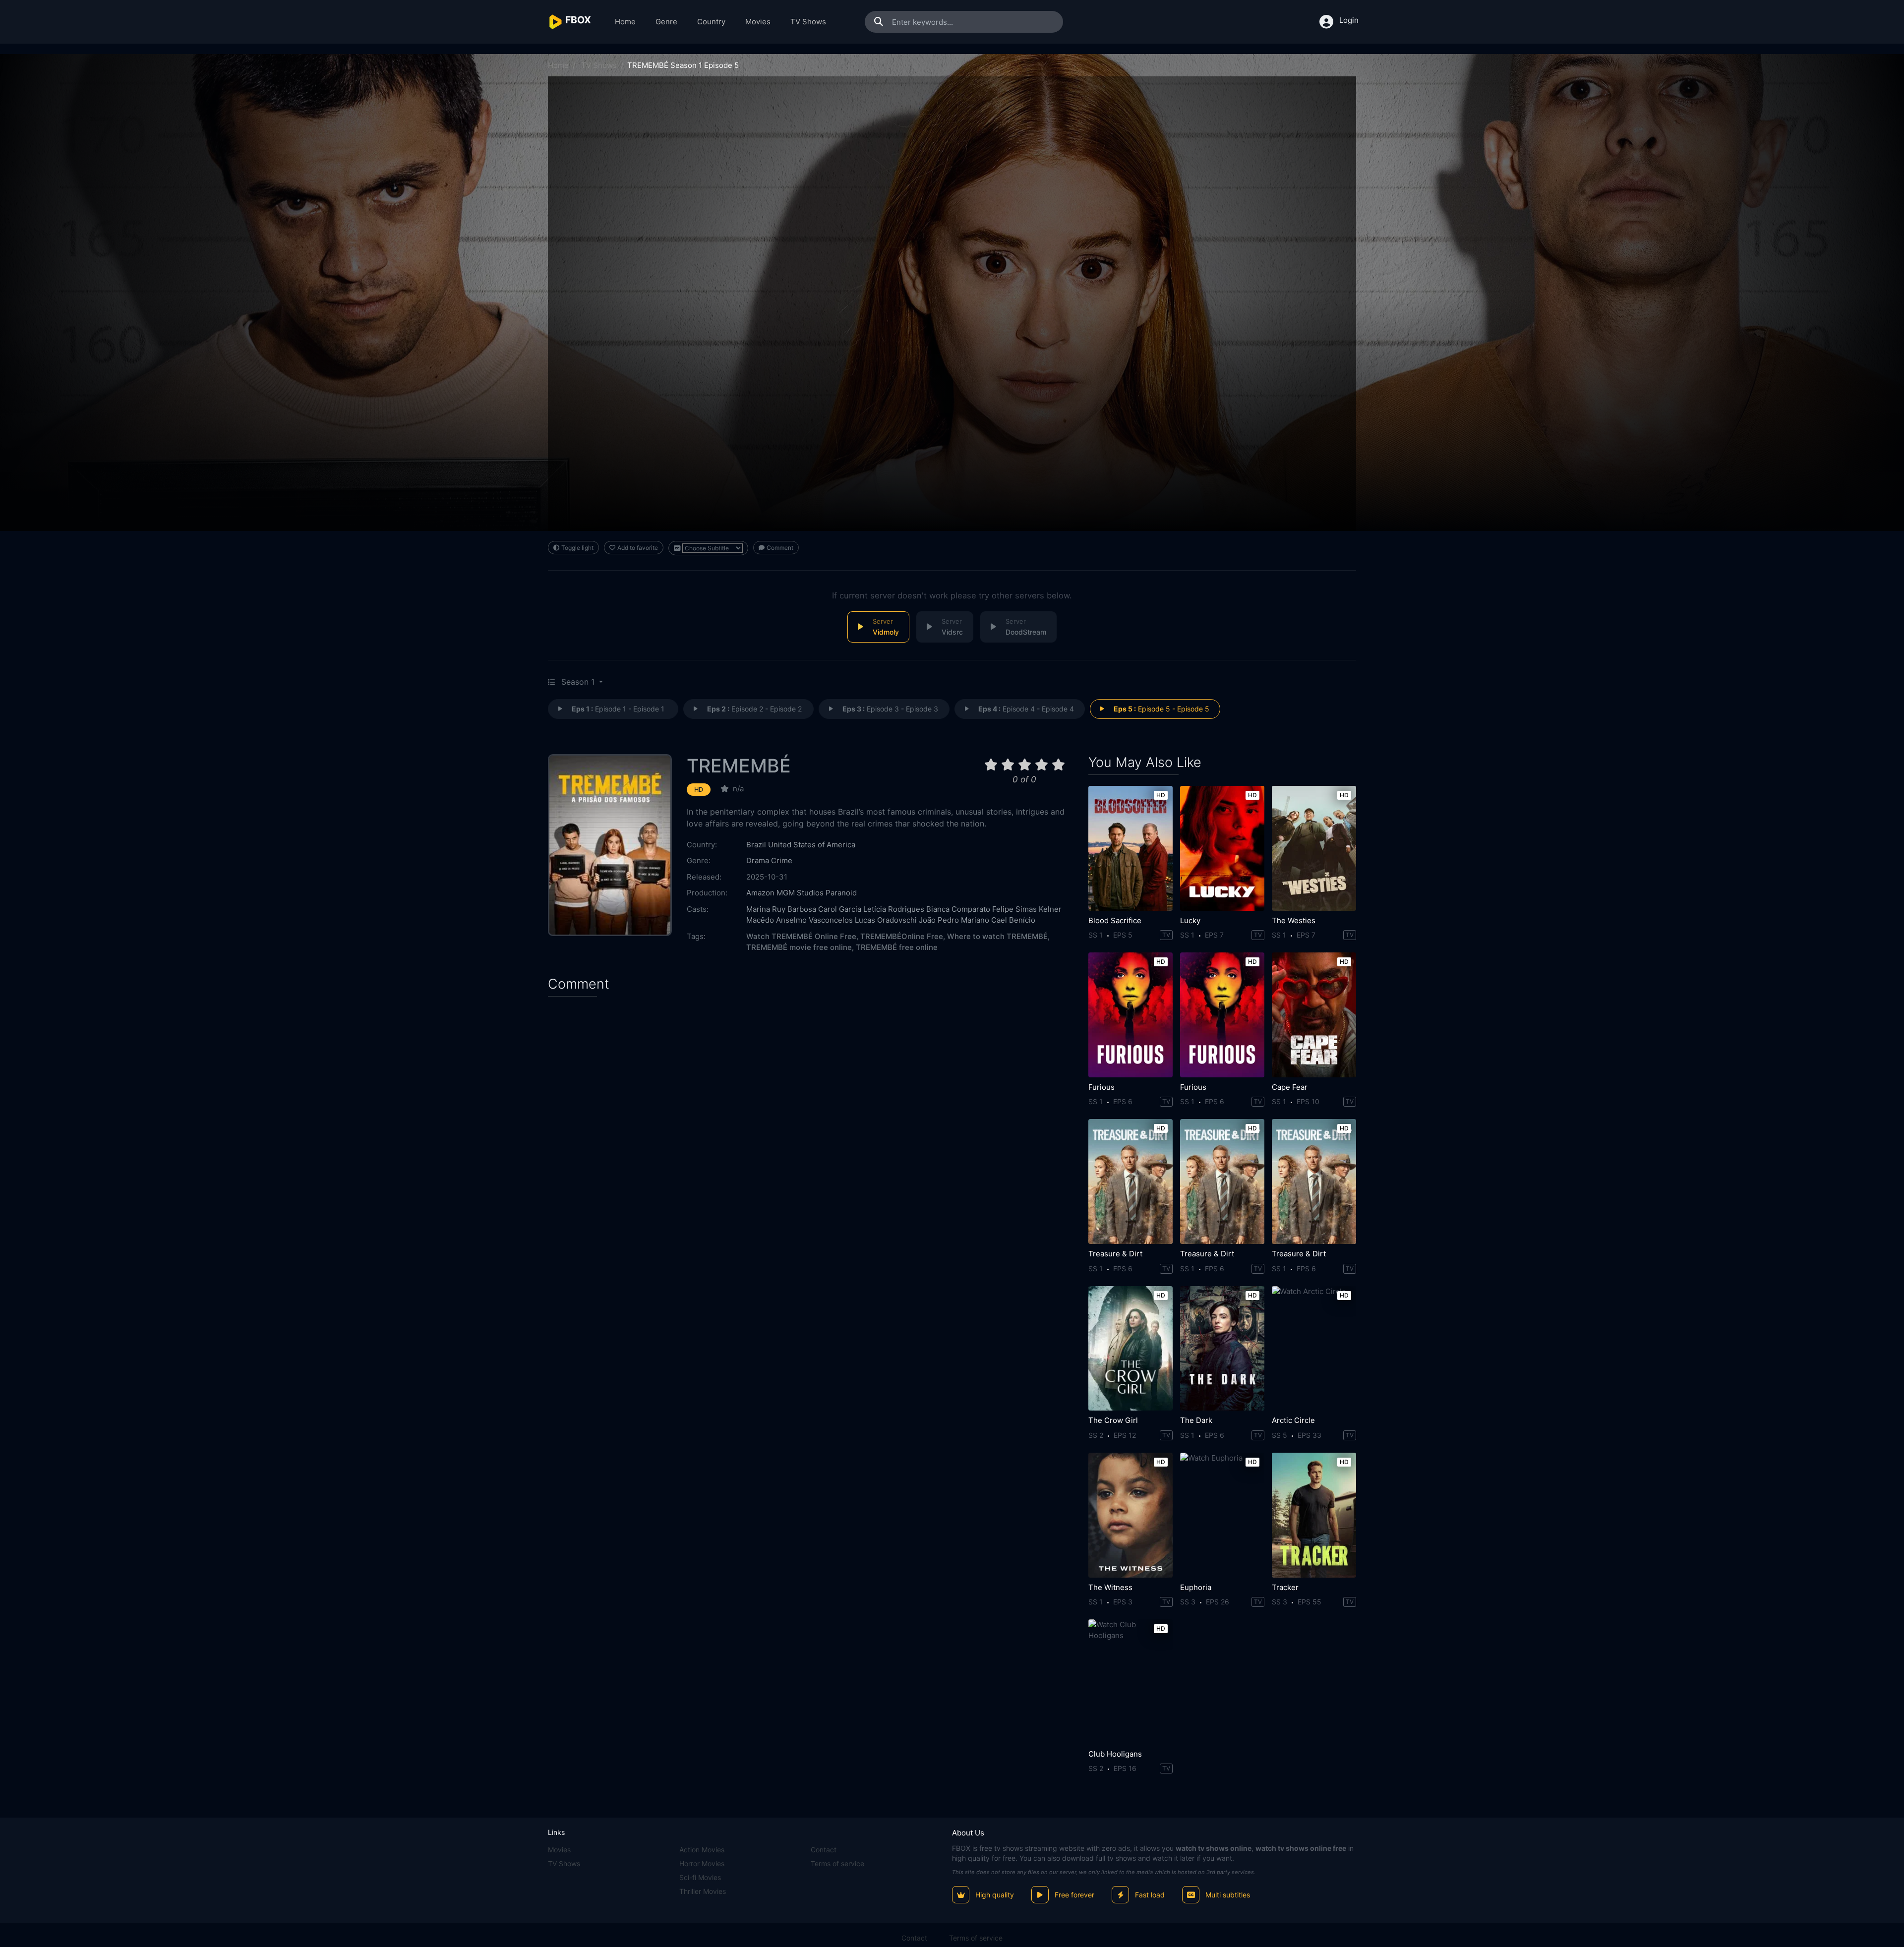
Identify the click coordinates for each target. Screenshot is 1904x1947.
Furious (1101, 1087)
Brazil (756, 845)
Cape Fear (1290, 1087)
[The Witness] (1130, 1515)
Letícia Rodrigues (894, 909)
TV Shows (808, 22)
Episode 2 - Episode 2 (754, 709)
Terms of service (837, 1863)
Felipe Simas (1014, 909)
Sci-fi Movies (700, 1877)
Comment (780, 548)
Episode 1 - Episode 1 (618, 709)
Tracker (1285, 1587)
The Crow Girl (1113, 1420)
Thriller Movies (703, 1891)
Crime (782, 860)
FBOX (961, 1848)
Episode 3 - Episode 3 (890, 709)
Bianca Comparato (958, 909)
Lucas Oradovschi (886, 920)
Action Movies (702, 1850)
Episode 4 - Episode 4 (1026, 709)
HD (699, 790)
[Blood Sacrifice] (1130, 848)
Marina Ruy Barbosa (781, 909)
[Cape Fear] (1314, 1015)
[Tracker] (1314, 1515)
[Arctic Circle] (1314, 1349)
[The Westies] (1314, 848)
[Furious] (1130, 1015)
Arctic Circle (1293, 1420)
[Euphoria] (1222, 1515)
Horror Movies (702, 1863)
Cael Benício (1013, 920)
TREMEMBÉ (739, 766)
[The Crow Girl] (1130, 1349)
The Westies (1294, 920)
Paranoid (841, 893)
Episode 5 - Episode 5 (1161, 709)
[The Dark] (1222, 1349)
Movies (758, 22)
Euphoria (1196, 1587)
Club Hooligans (1115, 1754)
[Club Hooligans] (1130, 1682)
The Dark (1196, 1420)
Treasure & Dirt (1115, 1254)
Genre (666, 22)
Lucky (1190, 920)
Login (1349, 20)
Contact (824, 1850)
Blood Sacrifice (1115, 920)
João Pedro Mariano (954, 920)
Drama (758, 860)
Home (625, 22)
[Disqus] (811, 1131)
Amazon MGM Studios (785, 893)
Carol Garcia (840, 909)
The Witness (1110, 1587)
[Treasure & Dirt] (1130, 1181)
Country (711, 22)
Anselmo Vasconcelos (814, 920)
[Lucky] (1222, 848)
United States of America (812, 845)
